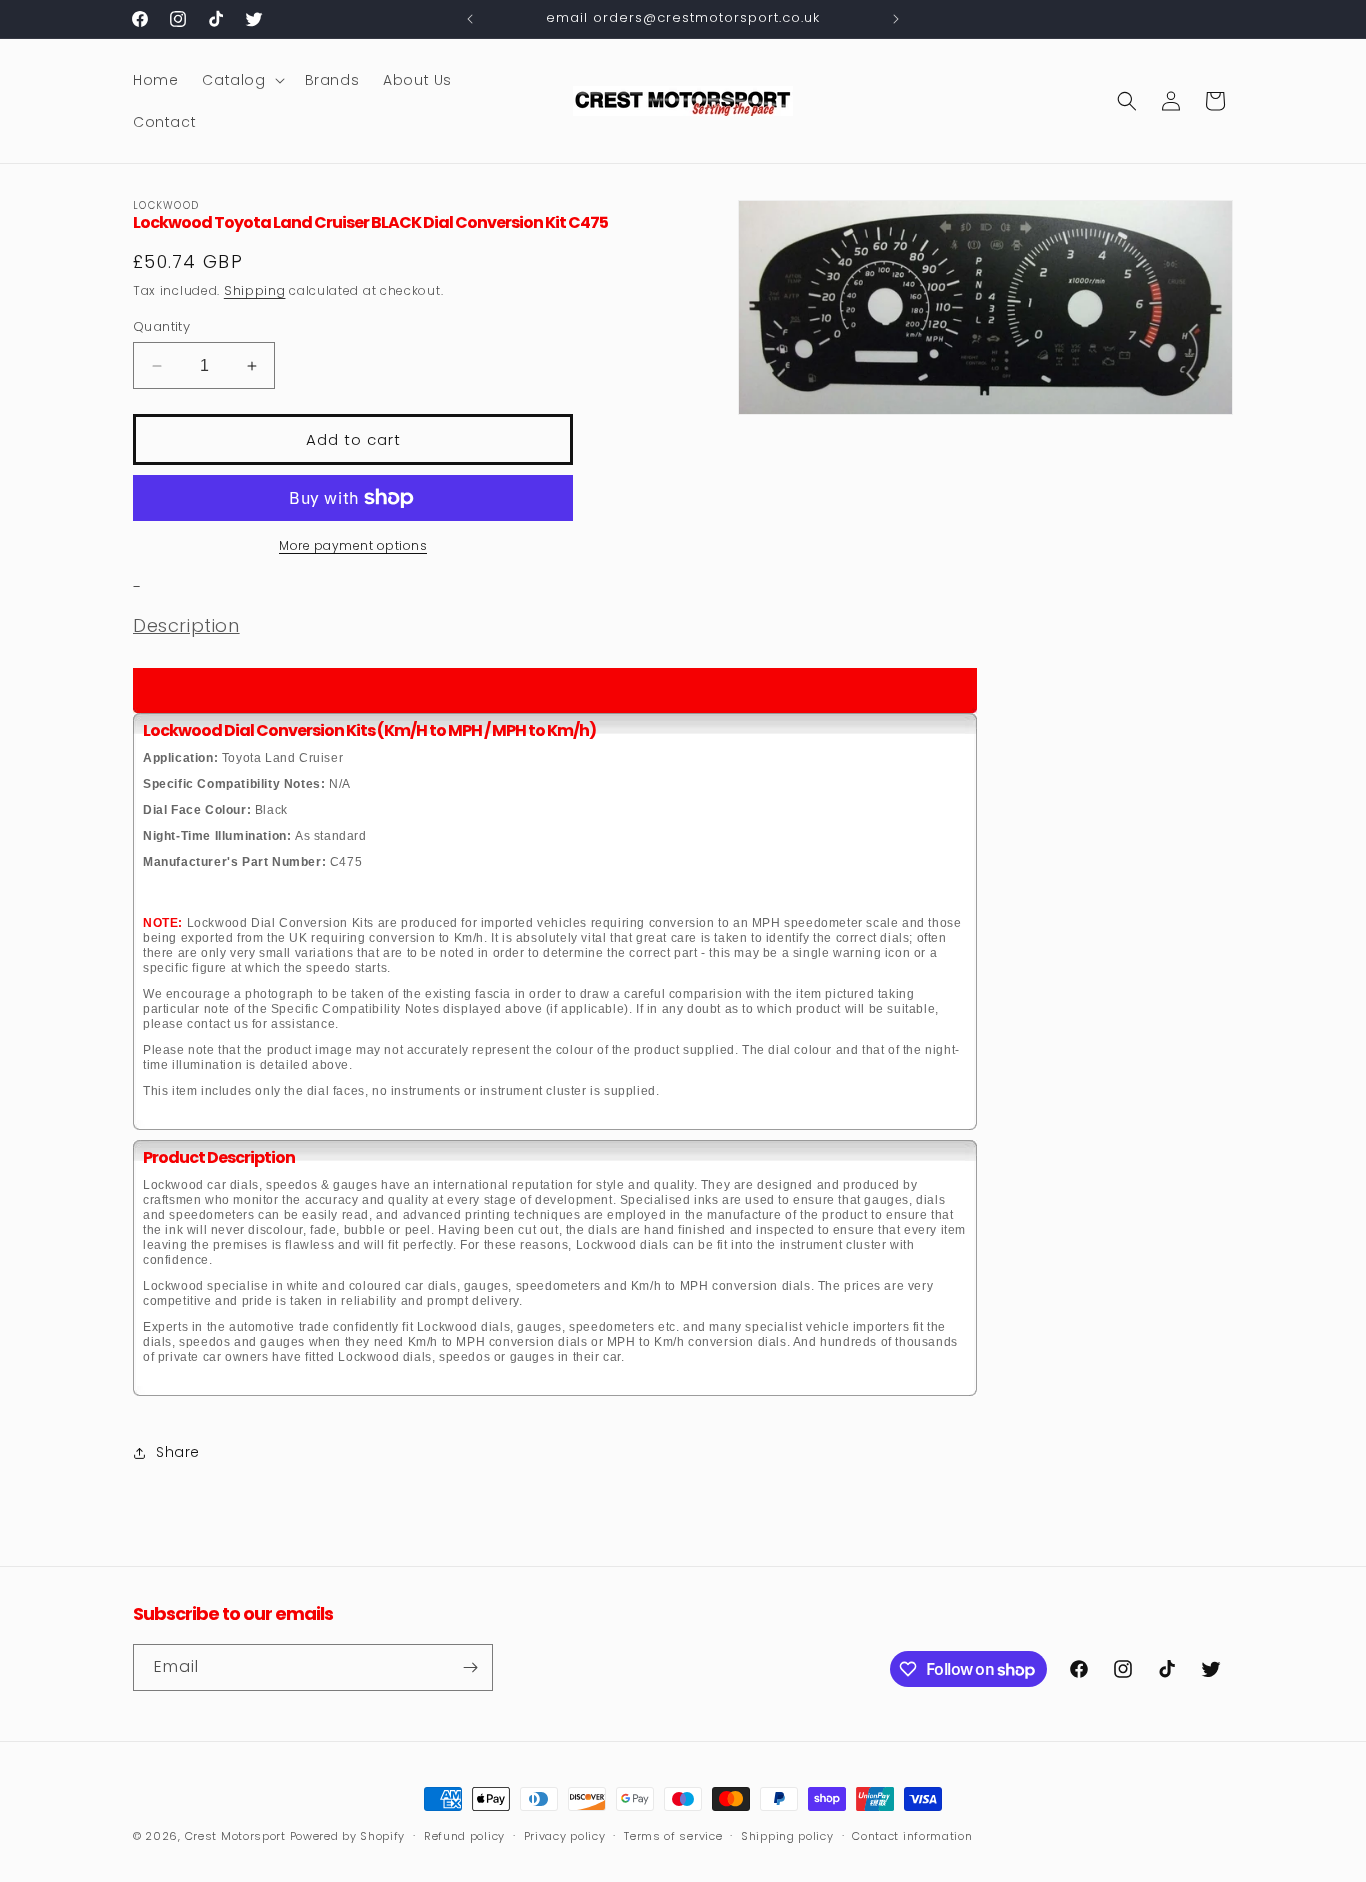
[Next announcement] (896, 19)
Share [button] (178, 1452)
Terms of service (673, 1836)
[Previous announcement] (470, 19)
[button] (241, 80)
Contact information (912, 1836)
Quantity (161, 326)
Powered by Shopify (348, 1836)
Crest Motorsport (235, 1836)
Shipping (255, 290)
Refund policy (464, 1836)
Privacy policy (565, 1836)
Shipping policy (787, 1836)
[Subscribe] (470, 1667)
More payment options (353, 545)
